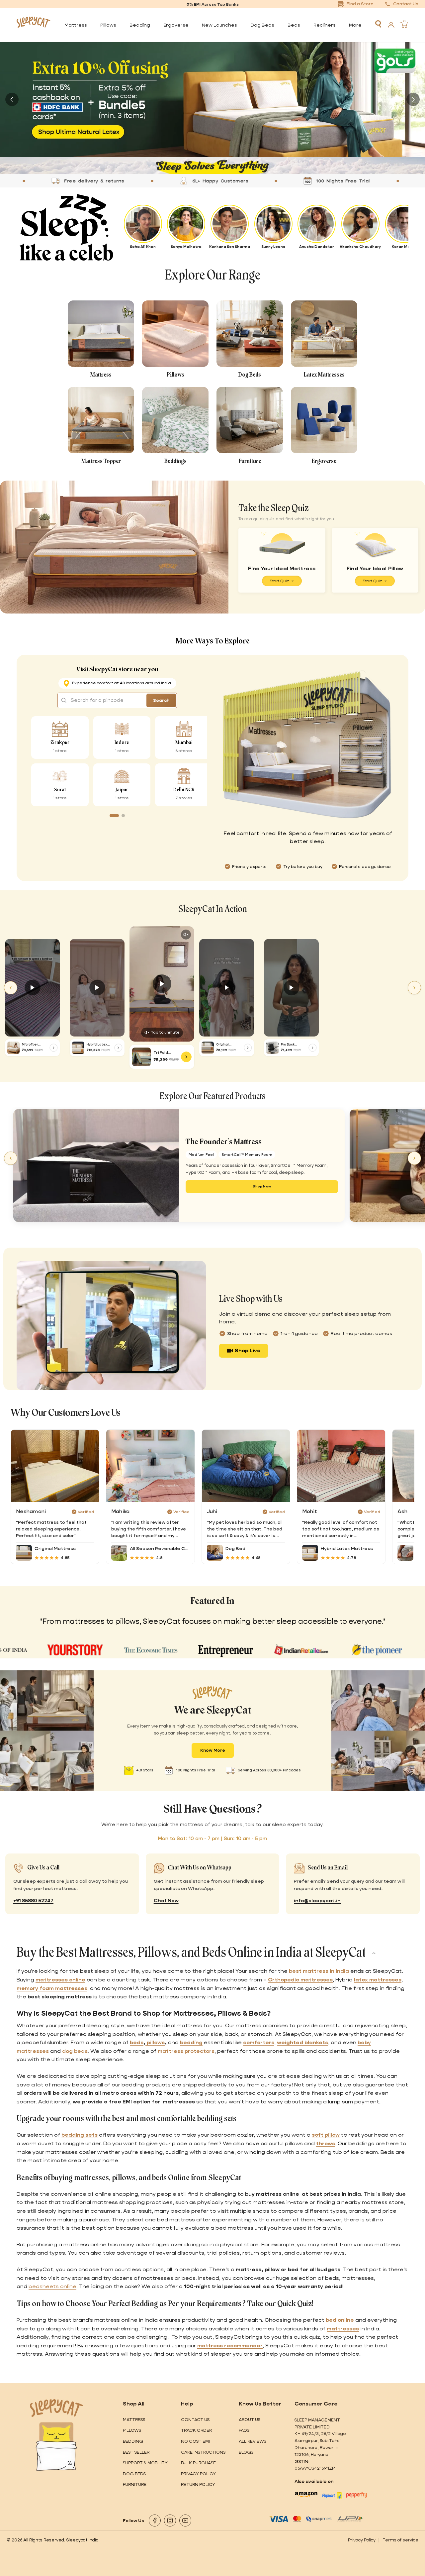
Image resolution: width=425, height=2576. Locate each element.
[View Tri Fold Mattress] (186, 1057)
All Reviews (253, 2441)
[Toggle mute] (186, 935)
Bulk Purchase (198, 2463)
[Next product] (414, 1158)
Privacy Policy (198, 2474)
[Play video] (32, 988)
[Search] (378, 24)
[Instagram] (170, 2520)
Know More (213, 1750)
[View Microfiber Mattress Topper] (54, 1048)
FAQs (244, 2430)
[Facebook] (155, 2520)
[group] (212, 100)
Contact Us (195, 2420)
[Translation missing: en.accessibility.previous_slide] (12, 99)
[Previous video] (11, 988)
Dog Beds (134, 2474)
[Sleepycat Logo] (34, 25)
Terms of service (400, 2540)
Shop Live (248, 1350)
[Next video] (414, 988)
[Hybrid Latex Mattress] (78, 1048)
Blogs (246, 2452)
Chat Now (166, 1901)
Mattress (134, 2420)
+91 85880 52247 (33, 1901)
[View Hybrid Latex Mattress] (119, 1048)
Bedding (133, 2441)
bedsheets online (52, 2286)
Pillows (132, 2430)
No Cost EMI (195, 2441)
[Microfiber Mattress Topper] (13, 1048)
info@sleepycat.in (317, 1901)
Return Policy (198, 2484)
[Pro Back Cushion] (272, 1048)
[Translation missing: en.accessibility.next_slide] (413, 99)
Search (161, 700)
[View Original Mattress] (248, 1048)
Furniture (135, 2484)
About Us (250, 2420)
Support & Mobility (145, 2463)
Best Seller (136, 2452)
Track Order (196, 2430)
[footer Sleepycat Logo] (56, 2408)
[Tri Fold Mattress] (141, 1057)
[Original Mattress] (208, 1048)
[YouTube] (185, 2520)
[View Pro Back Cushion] (313, 1048)
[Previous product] (11, 1158)
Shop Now (262, 1186)
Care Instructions (203, 2452)
